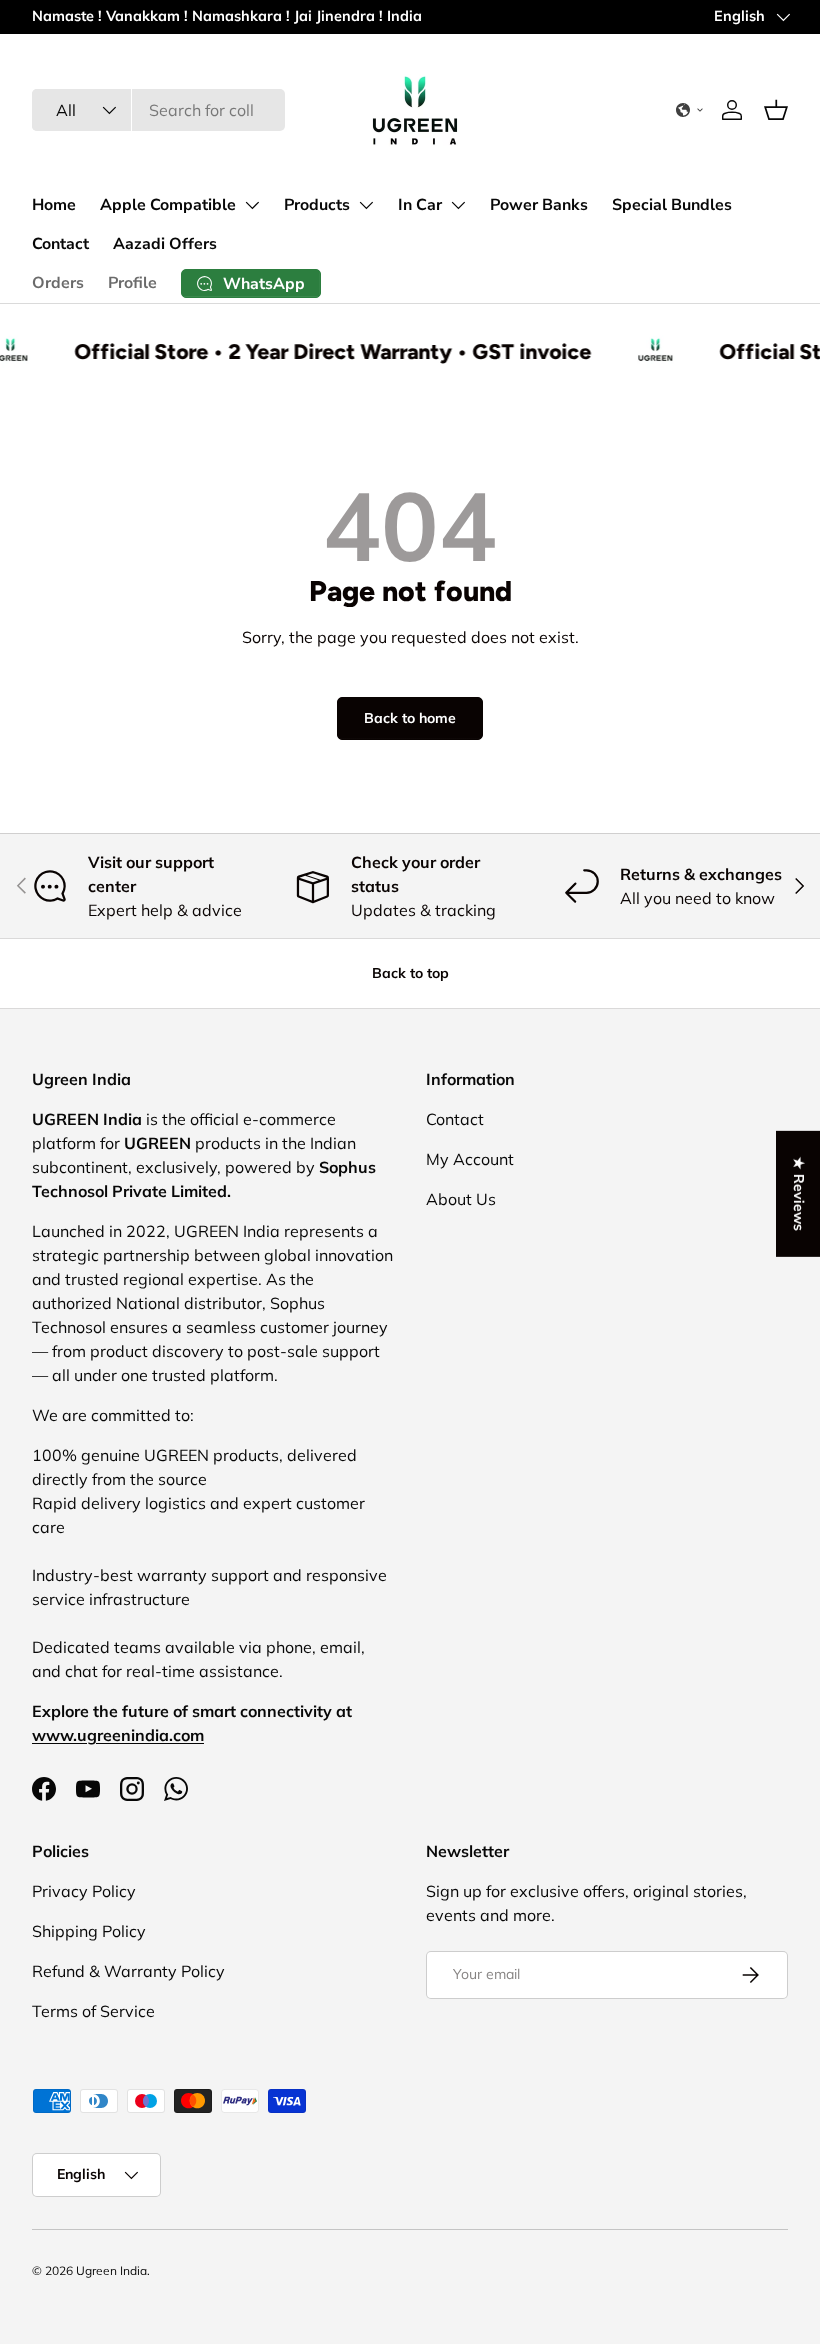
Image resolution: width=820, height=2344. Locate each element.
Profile (132, 283)
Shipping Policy (89, 1931)
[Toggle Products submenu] (366, 205)
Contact (60, 244)
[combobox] (158, 110)
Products (317, 205)
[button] (690, 110)
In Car (420, 205)
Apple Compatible (168, 205)
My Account (470, 1159)
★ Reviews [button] (799, 1194)
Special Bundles (672, 205)
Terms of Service (93, 2011)
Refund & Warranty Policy (128, 1971)
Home (54, 205)
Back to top (410, 973)
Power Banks (539, 205)
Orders (58, 283)
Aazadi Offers (165, 244)
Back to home (410, 718)
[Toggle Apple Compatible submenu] (252, 205)
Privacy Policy (84, 1891)
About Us (461, 1199)
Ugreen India (111, 2270)
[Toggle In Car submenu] (458, 205)
